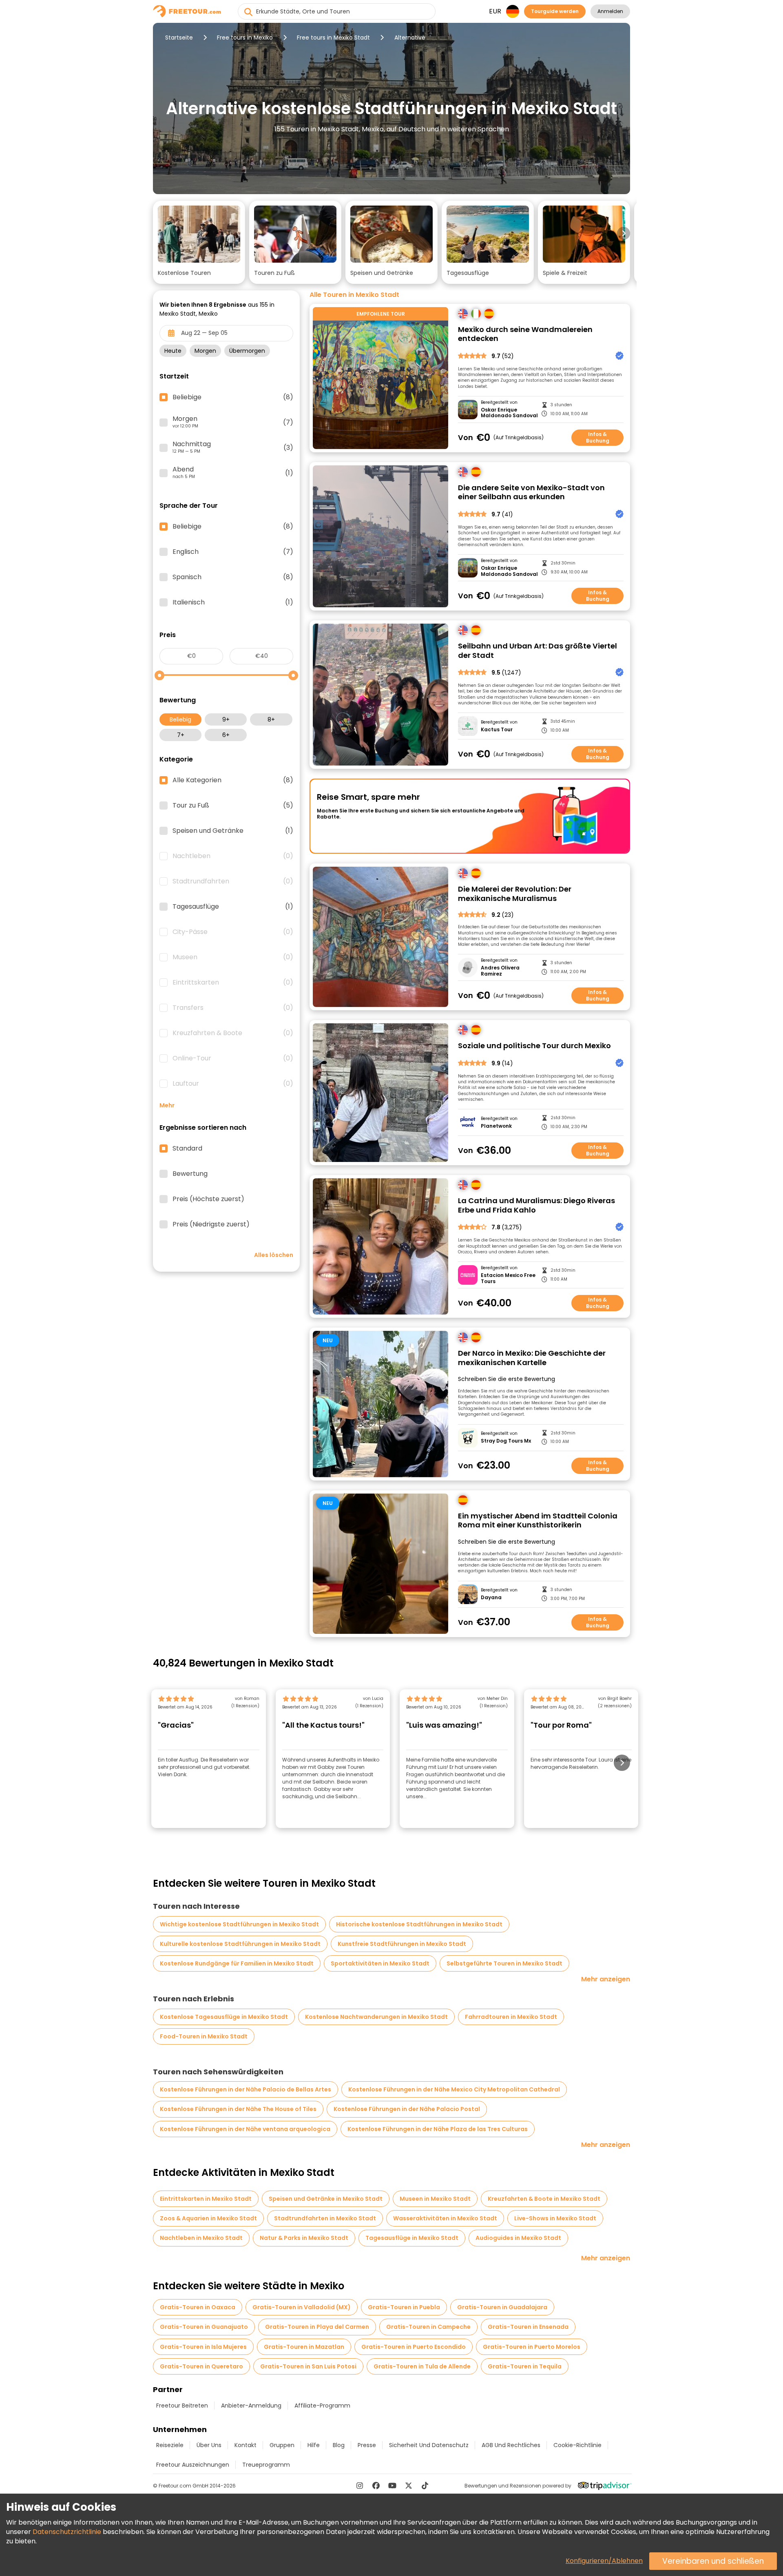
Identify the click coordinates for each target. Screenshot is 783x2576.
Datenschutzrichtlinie (67, 2532)
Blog (339, 2445)
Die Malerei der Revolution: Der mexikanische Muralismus (515, 894)
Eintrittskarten (233, 983)
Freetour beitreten (182, 2406)
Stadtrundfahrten (233, 881)
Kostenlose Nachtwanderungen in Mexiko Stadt (376, 2017)
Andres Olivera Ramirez (500, 971)
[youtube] (392, 2485)
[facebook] (376, 2485)
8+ (271, 719)
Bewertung (190, 1174)
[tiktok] (425, 2485)
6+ (226, 735)
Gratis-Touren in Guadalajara (502, 2307)
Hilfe (314, 2445)
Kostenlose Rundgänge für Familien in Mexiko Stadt (237, 1963)
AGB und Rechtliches (511, 2445)
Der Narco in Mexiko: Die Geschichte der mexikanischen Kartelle (532, 1358)
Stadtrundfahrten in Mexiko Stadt (325, 2218)
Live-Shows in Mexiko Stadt (555, 2218)
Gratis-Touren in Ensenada (528, 2327)
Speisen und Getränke (233, 831)
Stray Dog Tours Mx (506, 1441)
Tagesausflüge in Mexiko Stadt (412, 2238)
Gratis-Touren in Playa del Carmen (317, 2327)
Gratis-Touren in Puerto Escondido (414, 2347)
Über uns (209, 2445)
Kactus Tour (497, 730)
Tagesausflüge (233, 907)
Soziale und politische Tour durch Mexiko (534, 1046)
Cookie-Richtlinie (577, 2445)
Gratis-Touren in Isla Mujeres (203, 2347)
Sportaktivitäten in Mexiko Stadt (380, 1963)
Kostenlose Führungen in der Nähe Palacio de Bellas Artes (246, 2089)
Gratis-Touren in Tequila (525, 2366)
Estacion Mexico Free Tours (508, 1278)
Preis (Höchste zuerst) (208, 1199)
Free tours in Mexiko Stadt (333, 38)
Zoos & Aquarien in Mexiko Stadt (208, 2218)
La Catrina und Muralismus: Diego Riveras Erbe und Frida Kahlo (536, 1205)
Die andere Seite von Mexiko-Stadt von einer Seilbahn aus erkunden (531, 492)
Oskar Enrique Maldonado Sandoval (509, 413)
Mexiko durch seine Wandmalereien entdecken (525, 334)
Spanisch (233, 577)
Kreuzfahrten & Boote (233, 1033)
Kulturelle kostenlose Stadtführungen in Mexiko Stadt (240, 1944)
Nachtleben (233, 856)
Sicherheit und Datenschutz (429, 2445)
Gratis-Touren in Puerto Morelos (532, 2347)
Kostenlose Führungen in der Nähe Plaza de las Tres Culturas (438, 2129)
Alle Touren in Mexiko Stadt (354, 295)
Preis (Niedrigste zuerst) (211, 1224)
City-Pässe (233, 932)
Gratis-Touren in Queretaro (201, 2366)
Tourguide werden (555, 11)
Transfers (233, 1008)
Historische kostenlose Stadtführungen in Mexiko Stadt (419, 1924)
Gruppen (282, 2445)
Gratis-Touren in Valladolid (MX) (302, 2307)
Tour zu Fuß (233, 806)
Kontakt (246, 2445)
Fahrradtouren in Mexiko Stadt (511, 2017)
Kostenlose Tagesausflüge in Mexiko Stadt (224, 2017)
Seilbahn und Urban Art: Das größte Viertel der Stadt (537, 651)
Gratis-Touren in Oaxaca (198, 2307)
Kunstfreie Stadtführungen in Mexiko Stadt (402, 1944)
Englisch (233, 552)
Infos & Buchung (598, 437)
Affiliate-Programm (322, 2406)
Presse (367, 2445)
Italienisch (233, 602)
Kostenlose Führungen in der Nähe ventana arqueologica (245, 2129)
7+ (181, 735)
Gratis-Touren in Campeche (428, 2327)
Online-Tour (233, 1058)
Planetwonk (496, 1126)
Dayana (491, 1598)
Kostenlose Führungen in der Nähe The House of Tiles (238, 2109)
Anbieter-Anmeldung (251, 2406)
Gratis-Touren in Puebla (404, 2307)
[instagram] (360, 2485)
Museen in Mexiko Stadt (435, 2199)
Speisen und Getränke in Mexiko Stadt (326, 2199)
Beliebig (180, 719)
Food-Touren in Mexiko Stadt (204, 2036)
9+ (226, 719)
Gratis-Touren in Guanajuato (204, 2327)
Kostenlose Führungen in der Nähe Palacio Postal (407, 2109)
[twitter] (409, 2485)
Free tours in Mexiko (245, 38)
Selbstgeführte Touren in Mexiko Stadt (504, 1963)
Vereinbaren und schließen (713, 2561)
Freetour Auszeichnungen (193, 2465)
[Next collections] (624, 233)
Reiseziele (170, 2445)
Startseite (179, 38)
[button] (199, 242)
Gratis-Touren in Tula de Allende (422, 2366)
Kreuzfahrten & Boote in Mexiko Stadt (544, 2199)
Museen (233, 957)
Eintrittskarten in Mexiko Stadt (206, 2199)
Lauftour (233, 1084)
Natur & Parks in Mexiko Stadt (304, 2238)
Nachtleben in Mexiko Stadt (201, 2238)
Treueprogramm (266, 2465)
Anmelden (610, 11)
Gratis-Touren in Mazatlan (304, 2347)
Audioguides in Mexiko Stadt (518, 2238)
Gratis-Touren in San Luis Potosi (308, 2366)
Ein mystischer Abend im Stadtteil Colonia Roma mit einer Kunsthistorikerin (538, 1521)
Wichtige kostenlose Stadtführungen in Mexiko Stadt (239, 1924)
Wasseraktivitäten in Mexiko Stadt (445, 2218)
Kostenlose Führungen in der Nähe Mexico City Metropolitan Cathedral (454, 2089)
